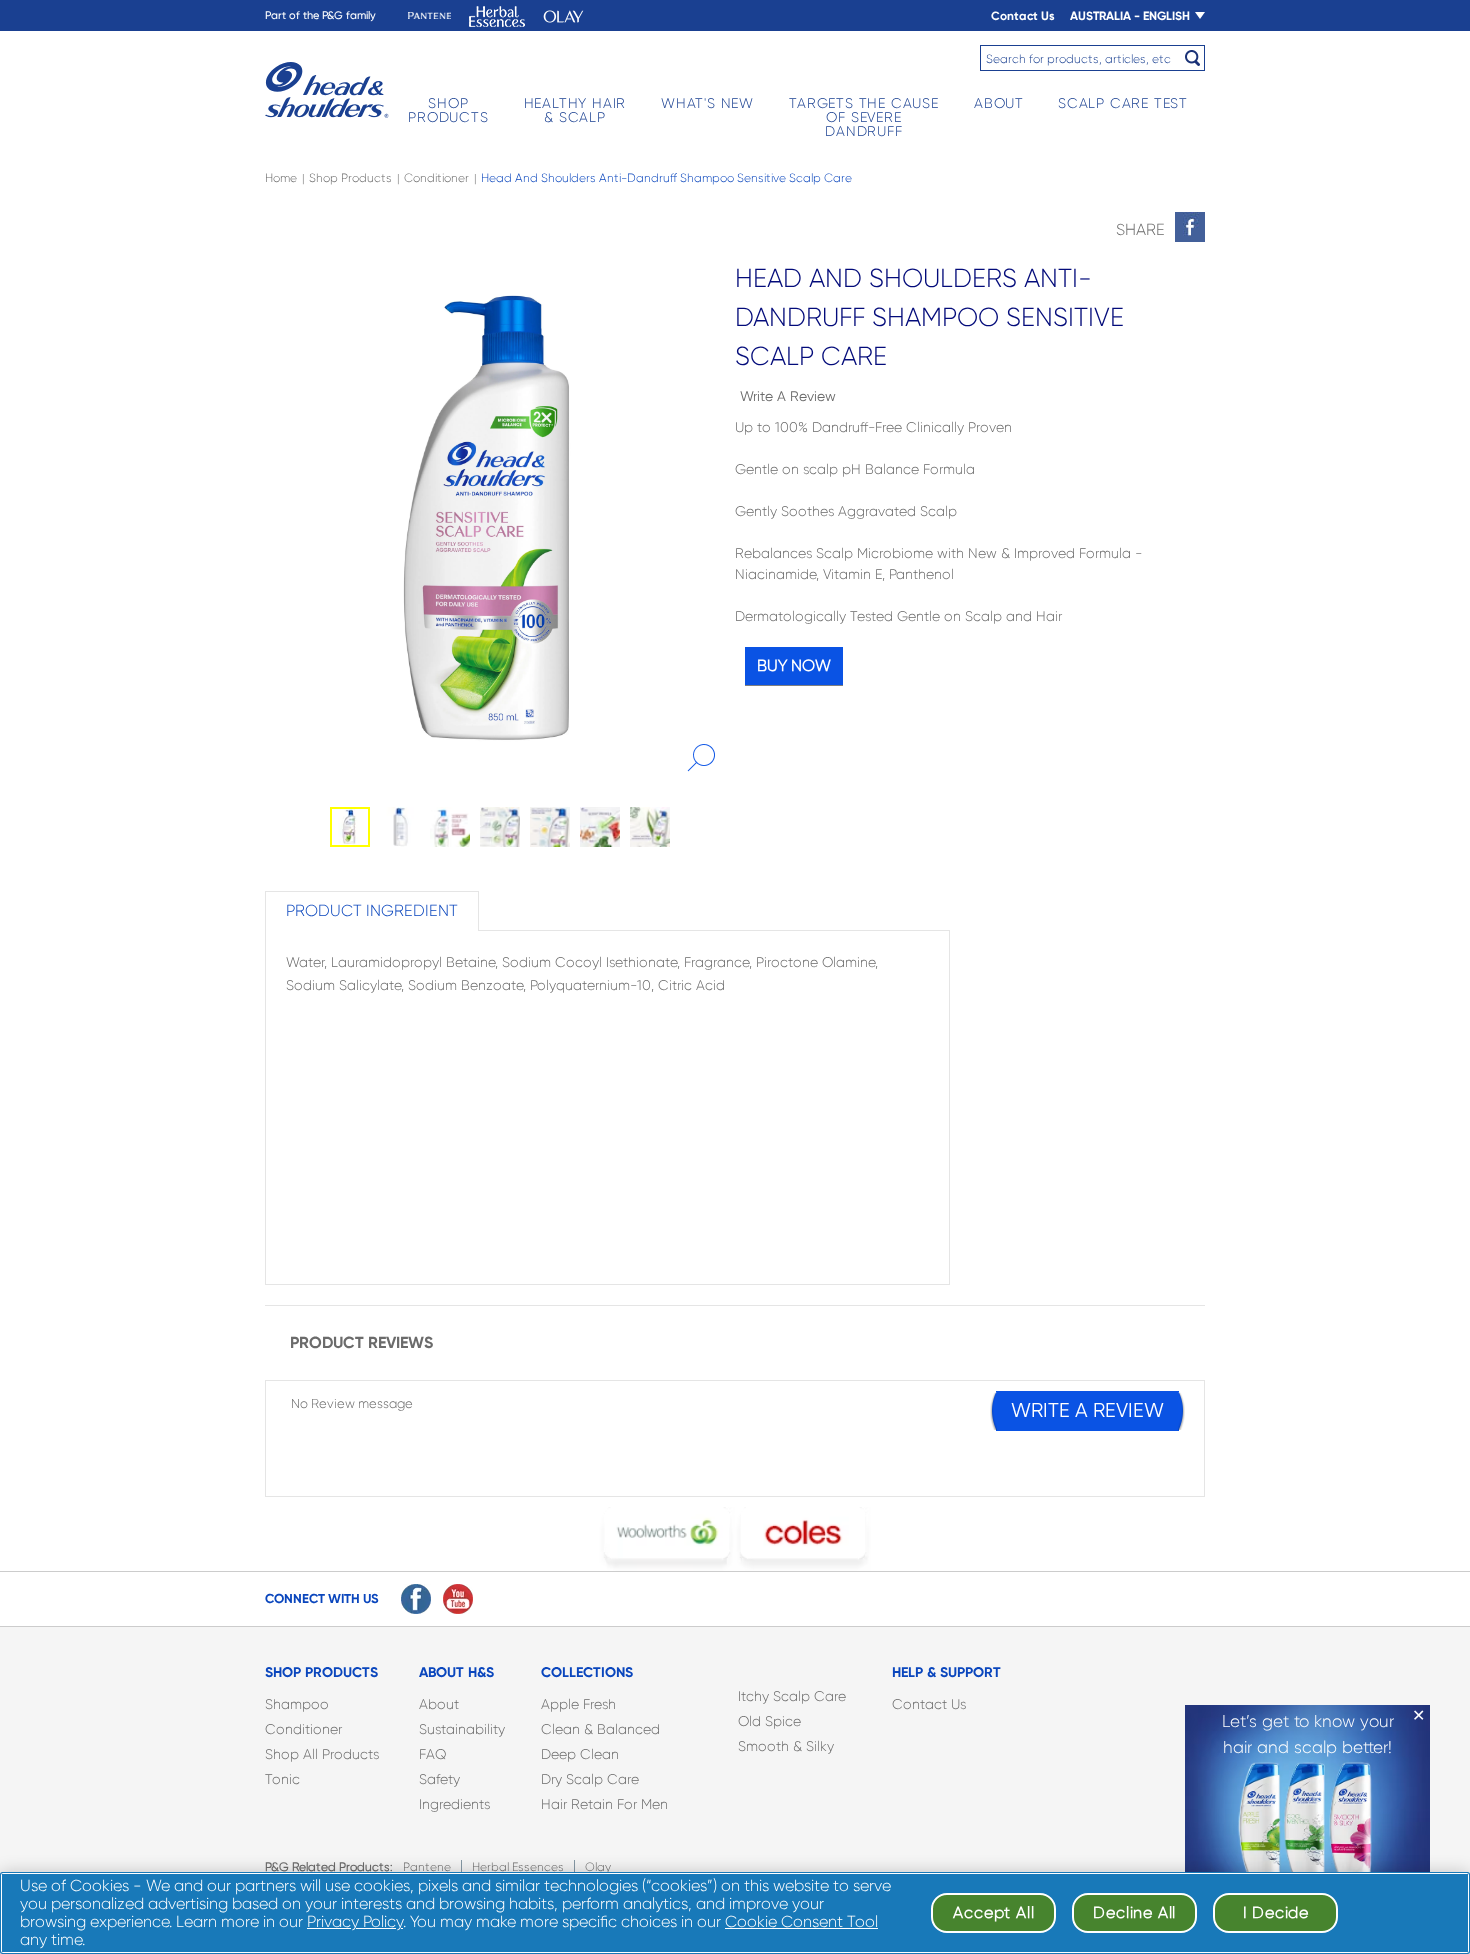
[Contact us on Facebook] (416, 1599)
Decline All (1134, 1912)
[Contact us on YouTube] (458, 1599)
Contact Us (1023, 16)
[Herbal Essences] (497, 16)
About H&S (456, 1672)
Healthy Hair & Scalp (575, 110)
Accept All (993, 1912)
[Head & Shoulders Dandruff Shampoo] (327, 90)
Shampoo (297, 1704)
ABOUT (999, 103)
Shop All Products (322, 1754)
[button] (701, 758)
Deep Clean (580, 1754)
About (439, 1704)
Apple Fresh (578, 1704)
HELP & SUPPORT (946, 1672)
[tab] (372, 911)
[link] (1190, 227)
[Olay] (563, 16)
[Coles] (803, 1539)
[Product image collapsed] (500, 518)
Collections (587, 1672)
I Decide (1276, 1912)
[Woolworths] (667, 1539)
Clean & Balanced (600, 1729)
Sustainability (462, 1729)
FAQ (433, 1754)
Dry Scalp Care (590, 1779)
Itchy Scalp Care (792, 1696)
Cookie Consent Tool (801, 1921)
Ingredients (454, 1804)
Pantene (427, 1867)
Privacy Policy (355, 1921)
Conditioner (303, 1729)
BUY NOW (794, 665)
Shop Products (448, 110)
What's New (707, 103)
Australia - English (1130, 16)
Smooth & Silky (786, 1746)
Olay (598, 1867)
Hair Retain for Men (604, 1804)
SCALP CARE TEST (1123, 103)
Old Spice (769, 1721)
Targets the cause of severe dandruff (864, 117)
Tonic (282, 1779)
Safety (439, 1779)
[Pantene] (430, 16)
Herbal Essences (518, 1867)
